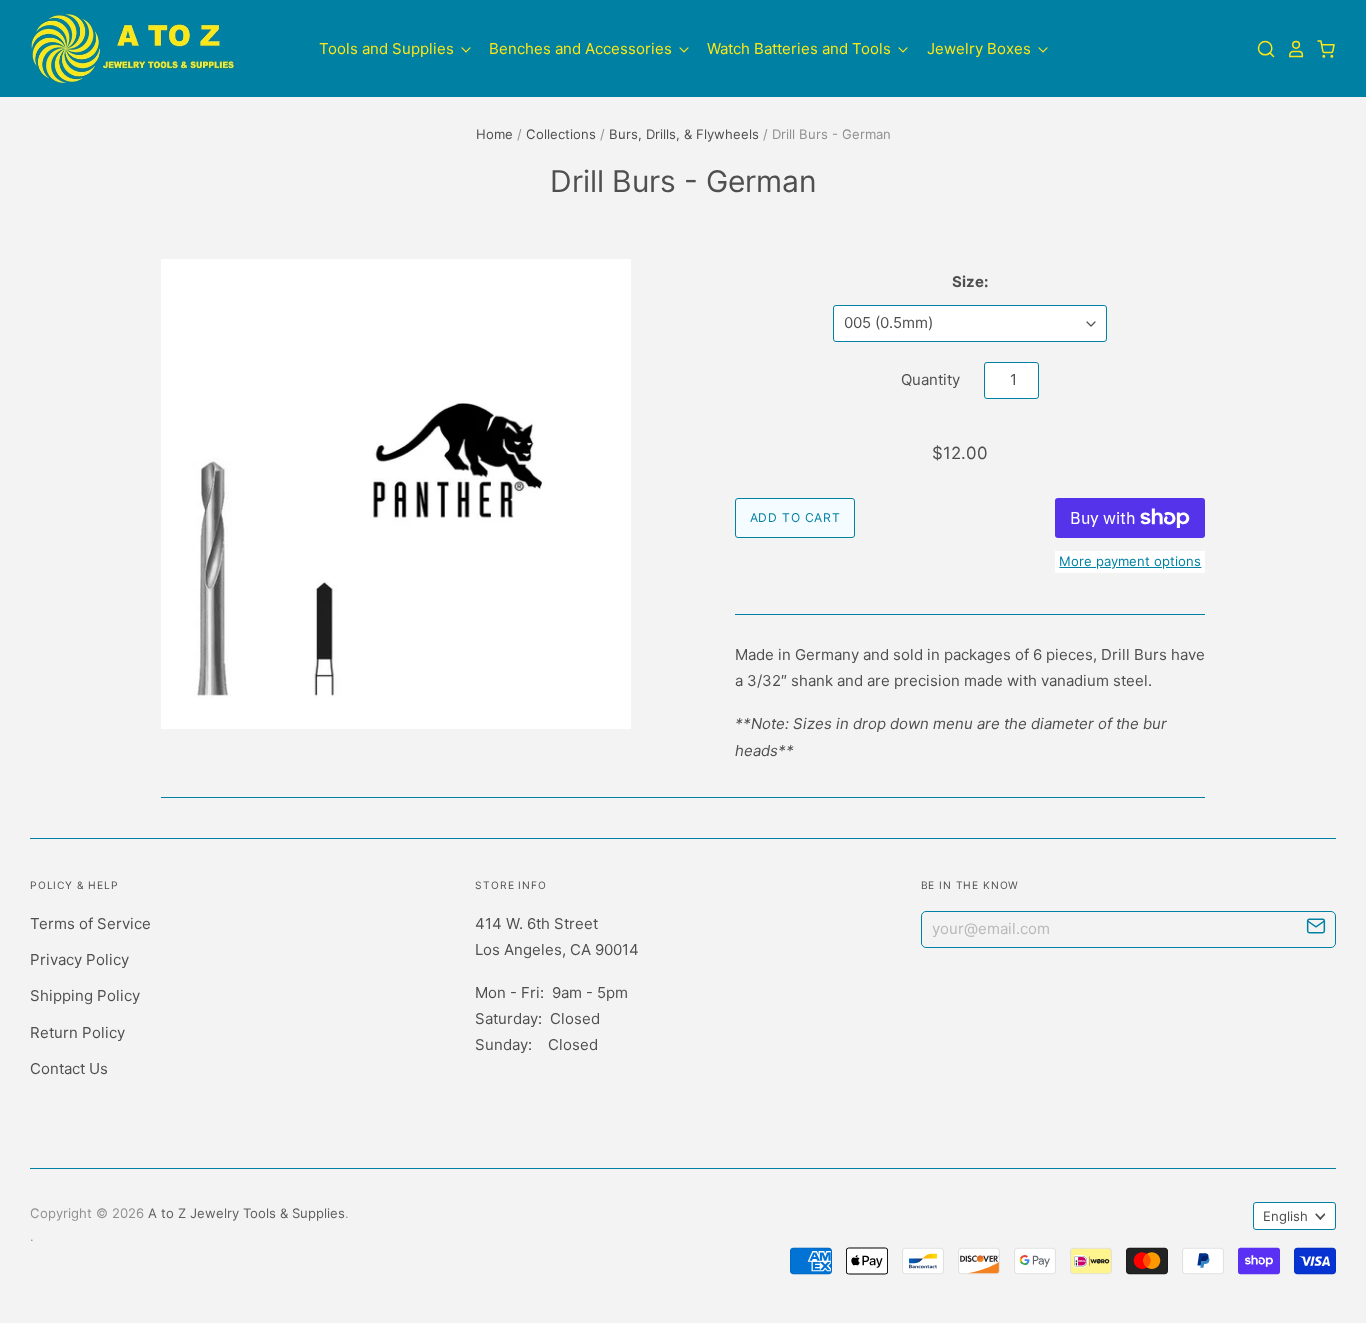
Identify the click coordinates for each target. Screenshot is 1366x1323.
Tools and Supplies (388, 48)
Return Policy (77, 1032)
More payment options (1130, 561)
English (1285, 1216)
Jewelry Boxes (981, 48)
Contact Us (69, 1068)
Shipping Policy (85, 995)
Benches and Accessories (582, 48)
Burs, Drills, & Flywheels (684, 134)
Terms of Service (90, 923)
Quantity (930, 379)
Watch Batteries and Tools (801, 48)
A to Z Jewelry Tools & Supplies (246, 1213)
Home (494, 134)
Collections (561, 134)
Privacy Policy (79, 959)
